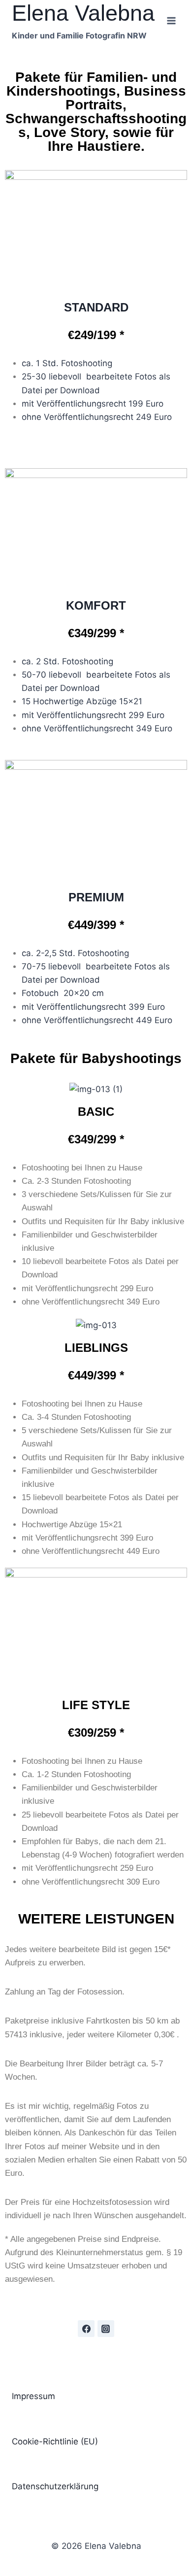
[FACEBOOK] (86, 2329)
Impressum (33, 2396)
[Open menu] (171, 20)
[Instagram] (106, 2329)
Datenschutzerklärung (55, 2486)
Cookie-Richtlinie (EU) (55, 2441)
